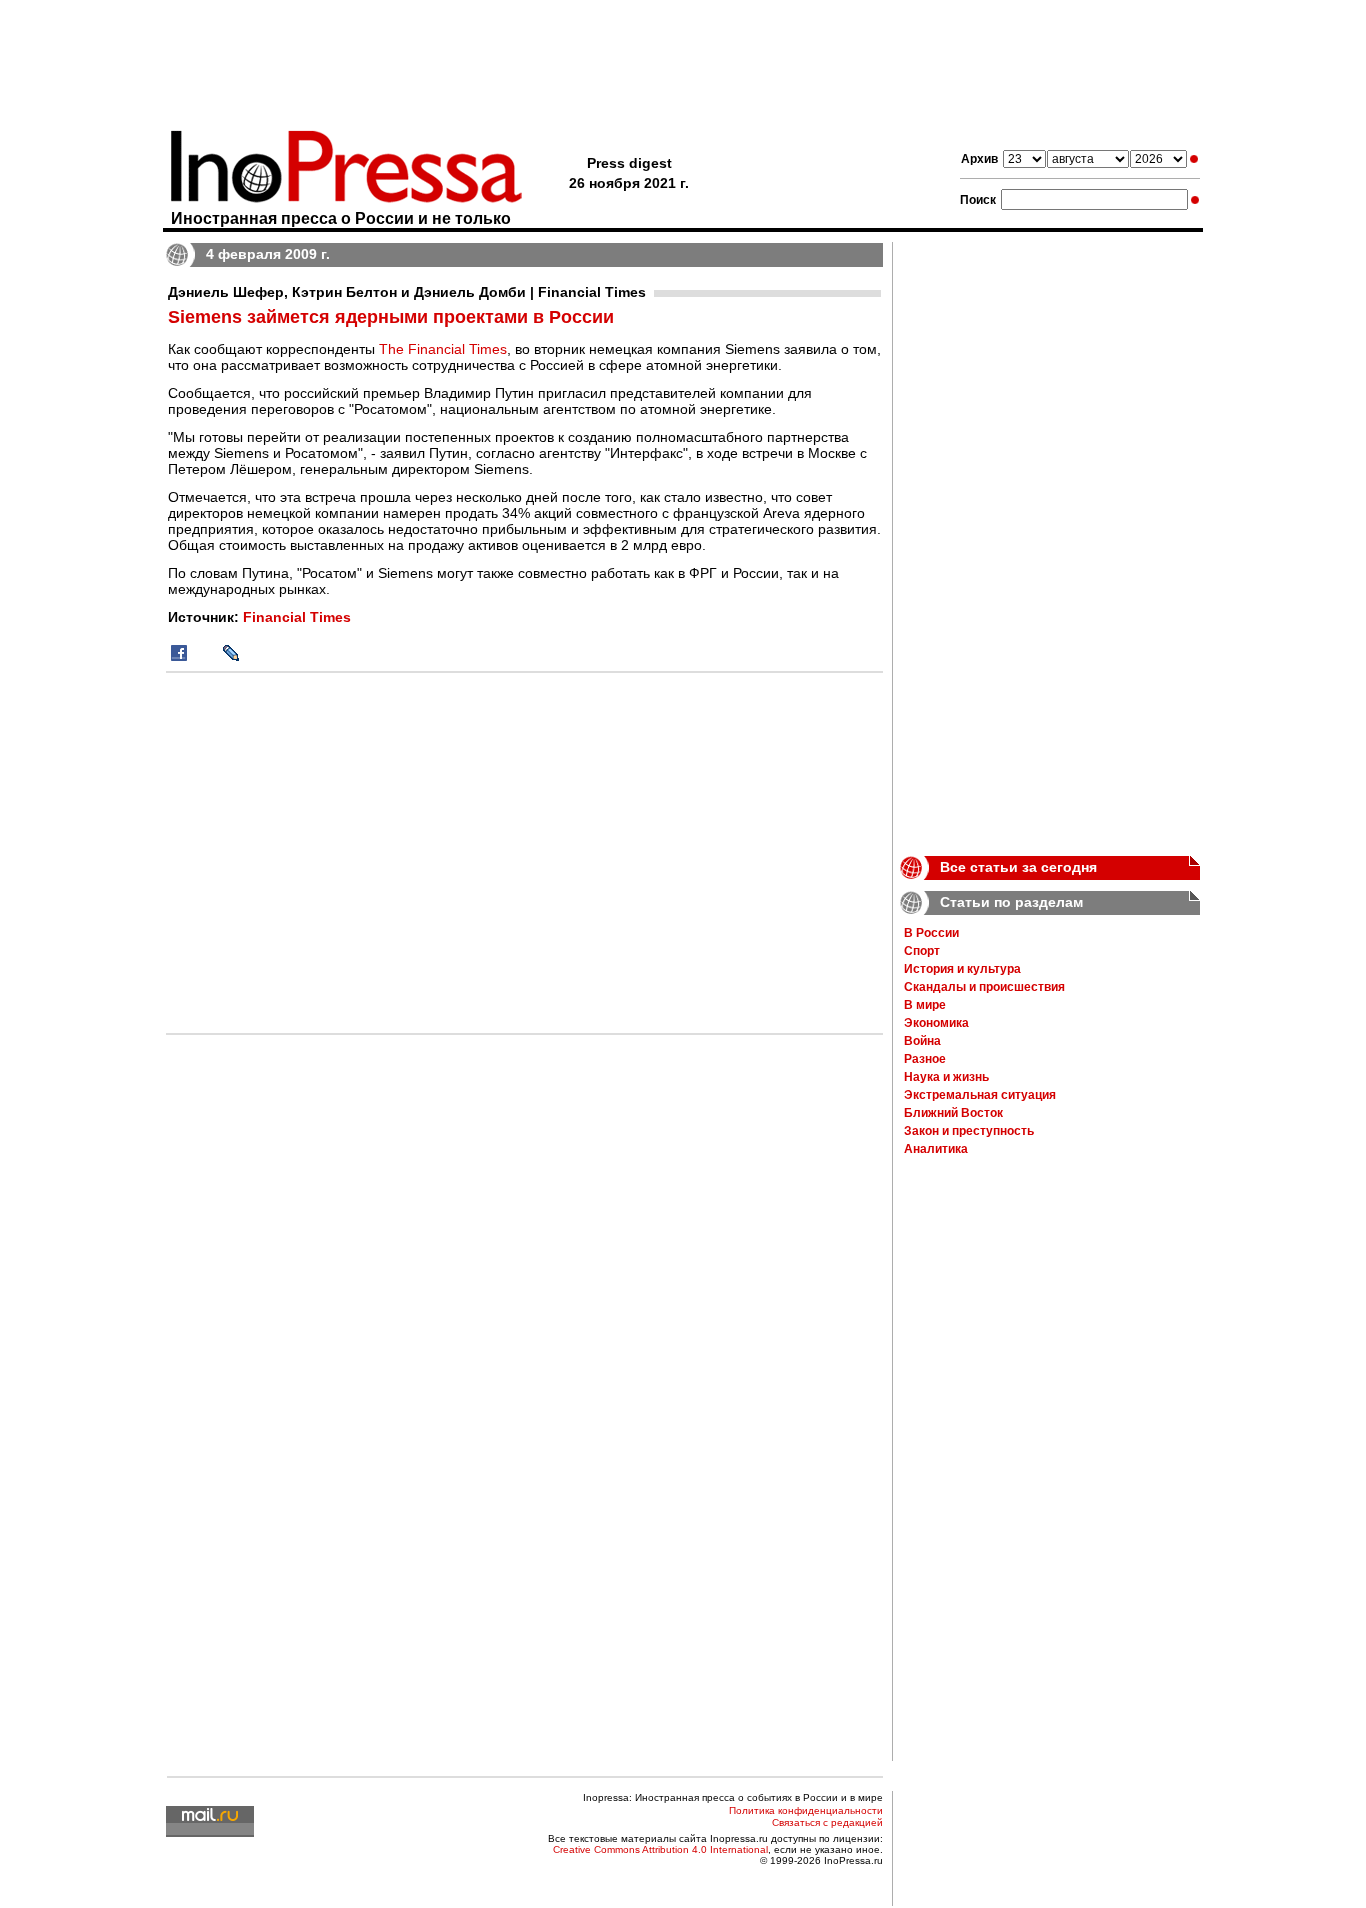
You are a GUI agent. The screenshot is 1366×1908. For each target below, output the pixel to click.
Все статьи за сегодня (1018, 867)
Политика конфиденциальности (806, 1810)
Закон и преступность (969, 1131)
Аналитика (936, 1149)
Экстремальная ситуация (980, 1095)
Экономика (936, 1023)
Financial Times (297, 617)
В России (931, 933)
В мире (925, 1005)
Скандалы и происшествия (984, 987)
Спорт (922, 951)
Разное (925, 1059)
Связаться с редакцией (827, 1822)
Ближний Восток (953, 1113)
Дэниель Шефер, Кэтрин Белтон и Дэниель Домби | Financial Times (407, 292)
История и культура (962, 969)
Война (922, 1041)
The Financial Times (443, 349)
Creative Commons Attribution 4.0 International (660, 1849)
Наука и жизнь (946, 1077)
